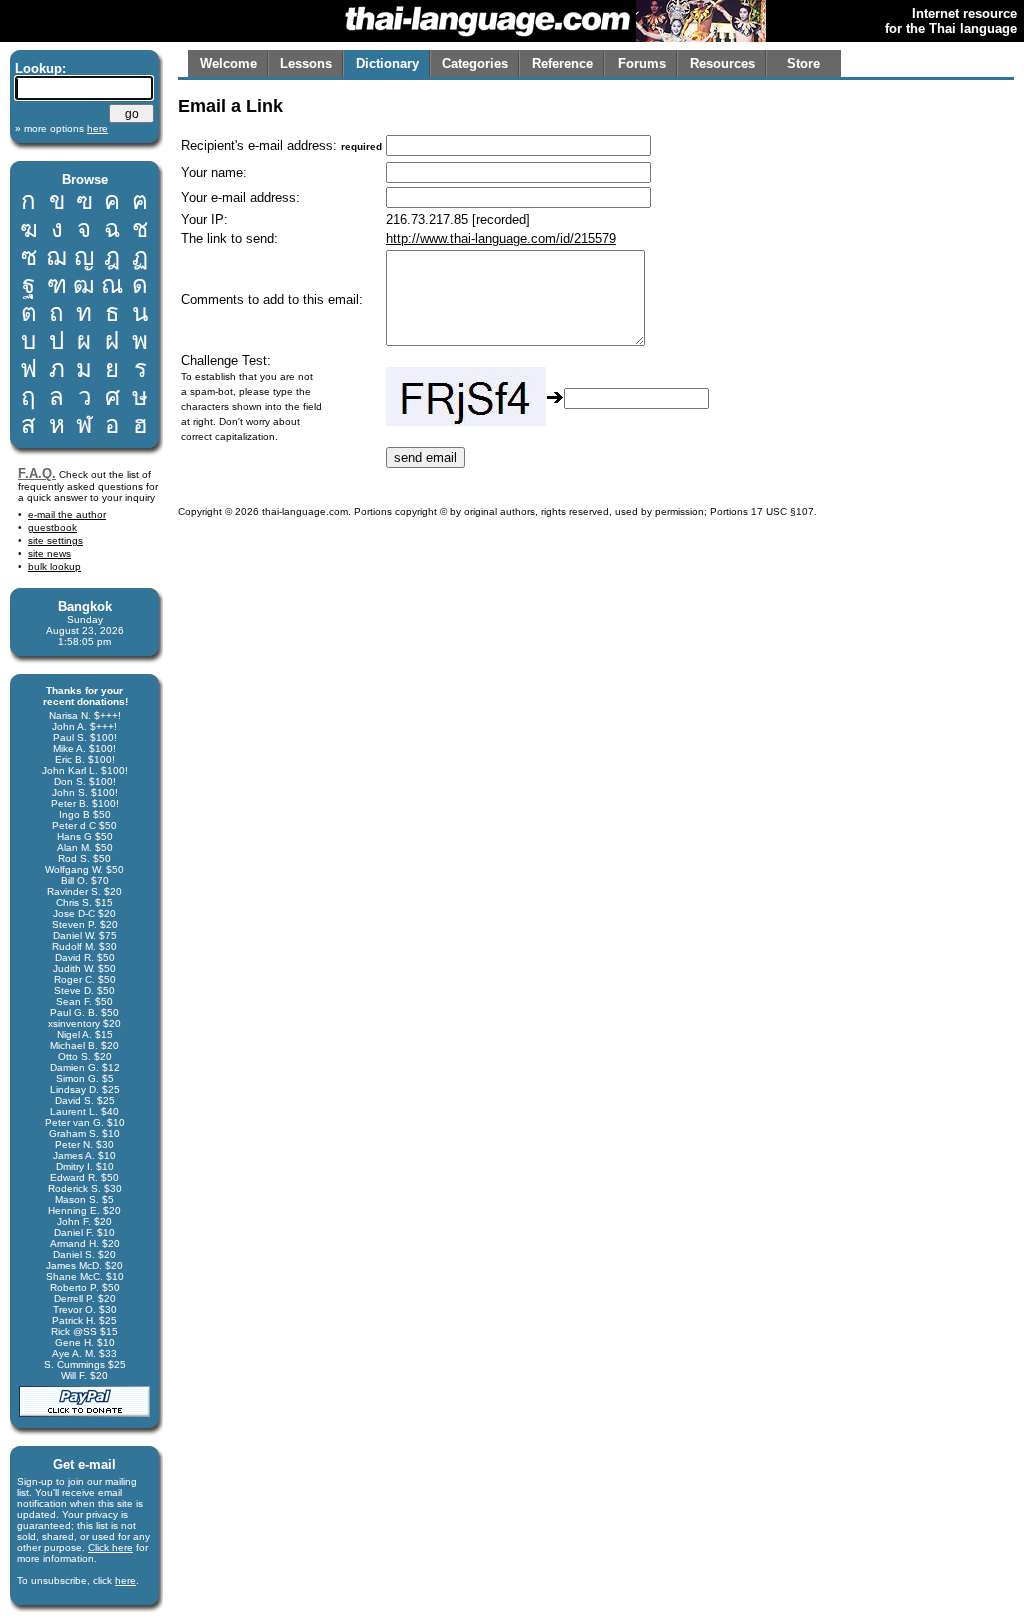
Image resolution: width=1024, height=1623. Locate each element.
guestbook (52, 527)
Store (803, 63)
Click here (110, 1547)
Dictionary (387, 63)
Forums (642, 63)
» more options (61, 128)
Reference (562, 63)
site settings (55, 540)
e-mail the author (67, 514)
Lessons (306, 63)
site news (49, 553)
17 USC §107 (782, 511)
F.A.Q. (37, 473)
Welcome (228, 63)
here (125, 1580)
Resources (722, 63)
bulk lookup (54, 566)
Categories (475, 63)
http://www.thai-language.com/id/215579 (501, 238)
